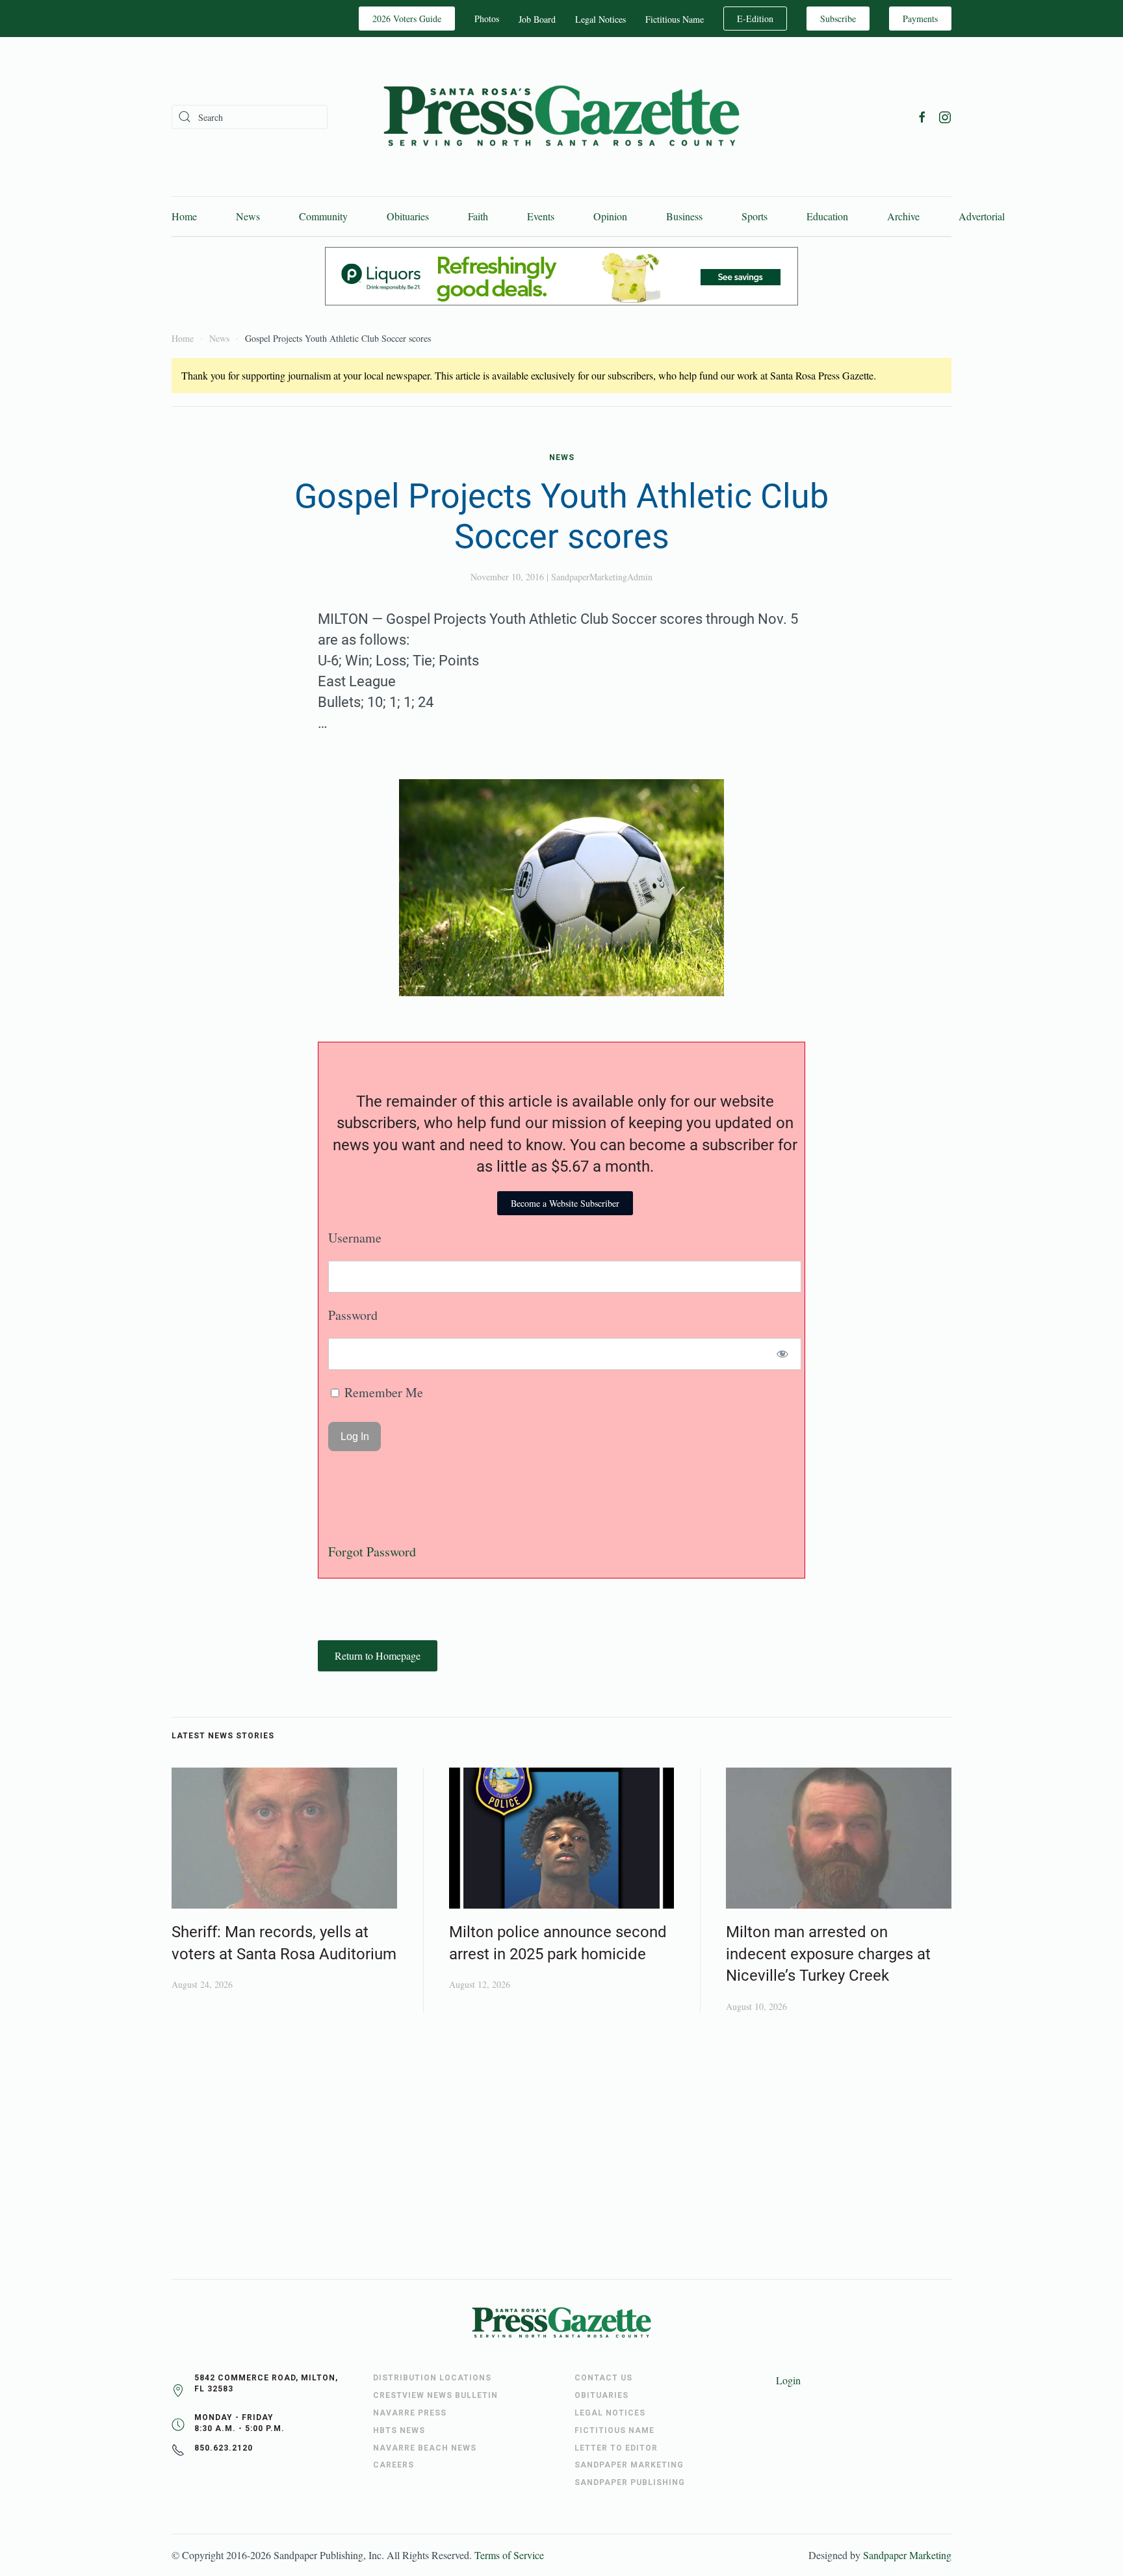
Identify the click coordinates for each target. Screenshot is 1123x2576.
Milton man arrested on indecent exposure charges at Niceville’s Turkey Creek (828, 1954)
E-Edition (755, 19)
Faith (478, 216)
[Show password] (783, 1354)
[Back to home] (561, 117)
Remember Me (382, 1392)
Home (184, 216)
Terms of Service (509, 2555)
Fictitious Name (675, 19)
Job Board (537, 19)
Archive (903, 216)
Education (827, 216)
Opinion (610, 216)
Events (541, 216)
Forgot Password (372, 1552)
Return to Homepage (378, 1655)
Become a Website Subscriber (565, 1203)
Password (353, 1315)
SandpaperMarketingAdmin (602, 577)
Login (788, 2380)
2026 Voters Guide (407, 19)
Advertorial (982, 216)
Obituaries (408, 216)
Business (684, 216)
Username (355, 1238)
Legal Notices (600, 19)
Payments (920, 19)
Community (323, 216)
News (248, 216)
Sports (755, 216)
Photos (487, 19)
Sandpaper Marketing (907, 2555)
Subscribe (838, 19)
